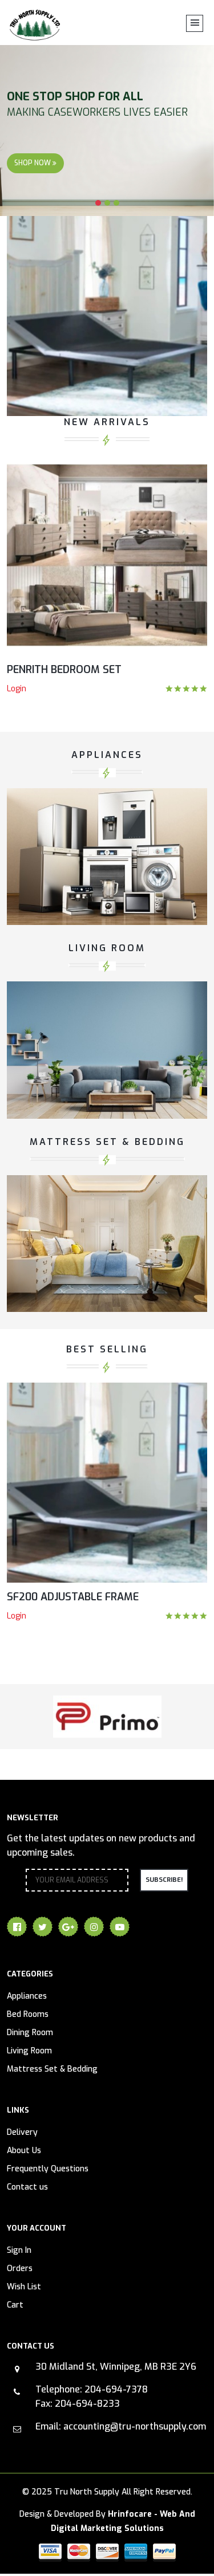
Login (17, 689)
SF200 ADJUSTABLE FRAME (73, 1597)
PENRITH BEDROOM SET (64, 670)
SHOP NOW (33, 163)
